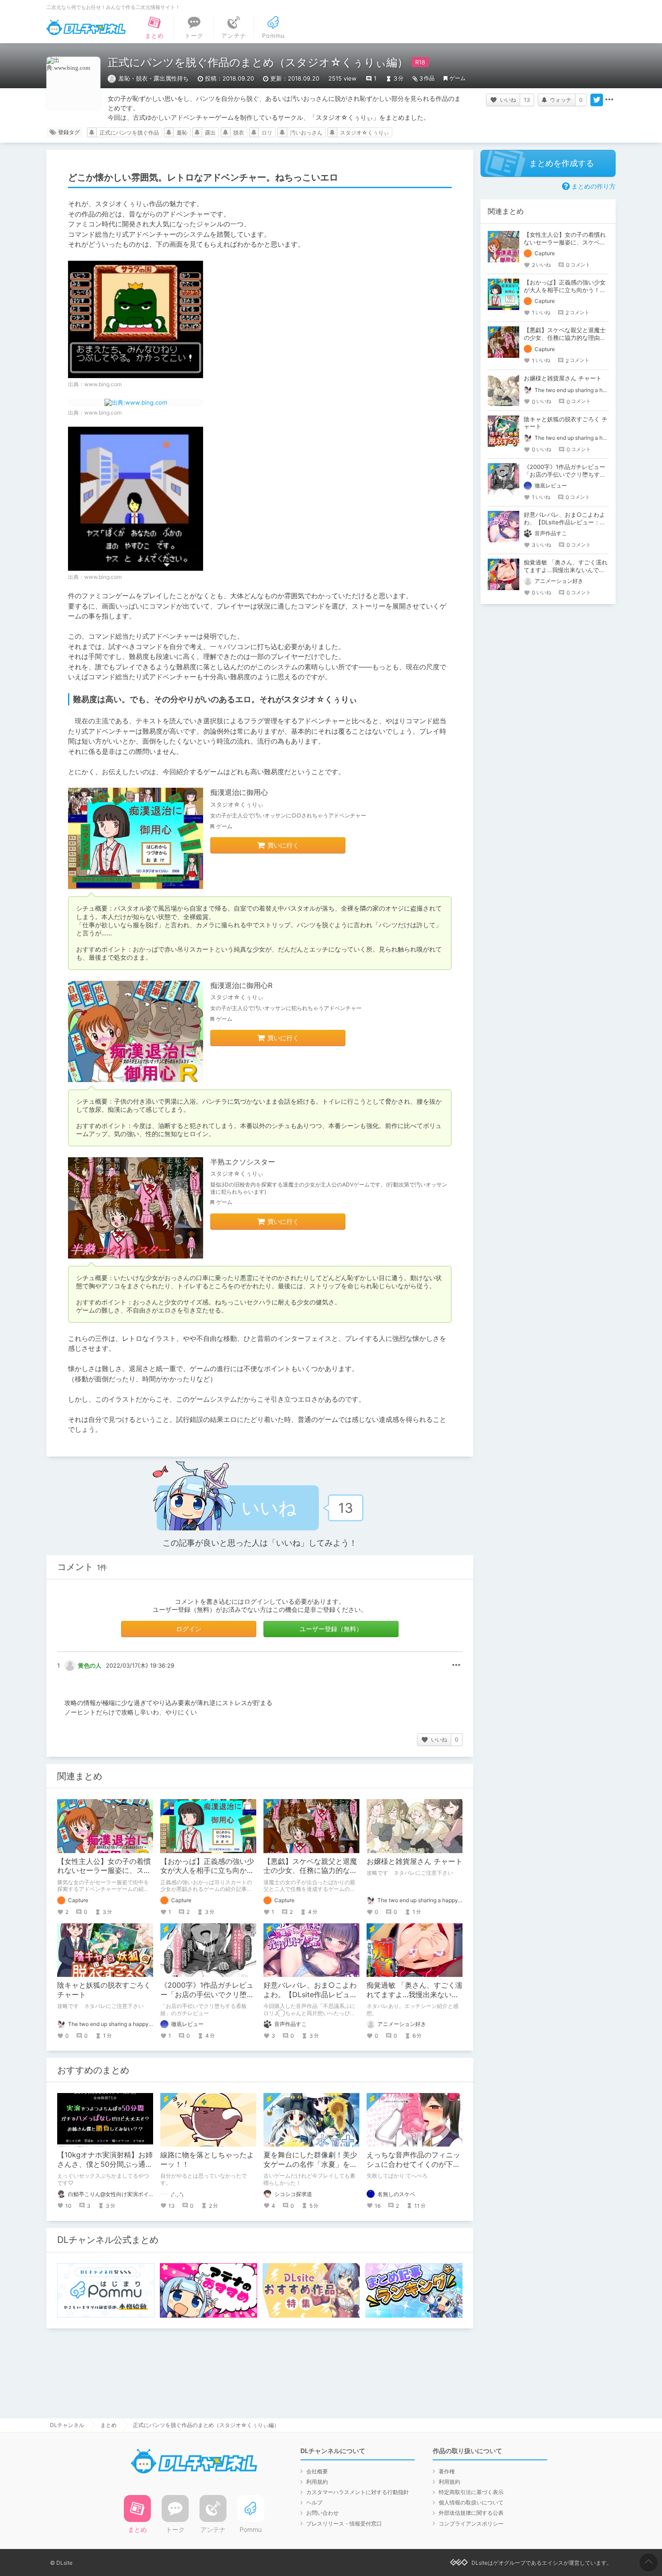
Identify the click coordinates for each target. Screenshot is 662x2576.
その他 (456, 1665)
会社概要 (317, 2471)
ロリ (267, 133)
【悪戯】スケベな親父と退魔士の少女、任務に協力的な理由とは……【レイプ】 (310, 1871)
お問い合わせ (322, 2513)
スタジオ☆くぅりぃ (365, 133)
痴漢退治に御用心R (241, 985)
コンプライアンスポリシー (471, 2524)
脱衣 (239, 133)
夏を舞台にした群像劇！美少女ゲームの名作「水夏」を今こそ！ (310, 2164)
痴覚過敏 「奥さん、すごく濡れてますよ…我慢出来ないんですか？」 (415, 1994)
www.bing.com (103, 384)
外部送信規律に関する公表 (471, 2513)
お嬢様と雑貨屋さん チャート (415, 1861)
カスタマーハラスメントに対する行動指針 (358, 2492)
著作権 (447, 2471)
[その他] (609, 100)
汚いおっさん (306, 133)
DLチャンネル (86, 27)
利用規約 (317, 2482)
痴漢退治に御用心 (239, 792)
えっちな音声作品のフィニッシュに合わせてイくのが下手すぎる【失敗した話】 (413, 2164)
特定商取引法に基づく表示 (471, 2492)
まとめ (109, 2425)
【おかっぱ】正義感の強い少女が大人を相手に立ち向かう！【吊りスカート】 (207, 1871)
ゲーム (458, 78)
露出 (210, 133)
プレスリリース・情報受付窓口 (344, 2524)
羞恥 (182, 133)
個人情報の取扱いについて (471, 2502)
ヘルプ (314, 2502)
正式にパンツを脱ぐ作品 (129, 133)
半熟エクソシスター (243, 1162)
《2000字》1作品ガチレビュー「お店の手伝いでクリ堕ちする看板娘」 (207, 1994)
